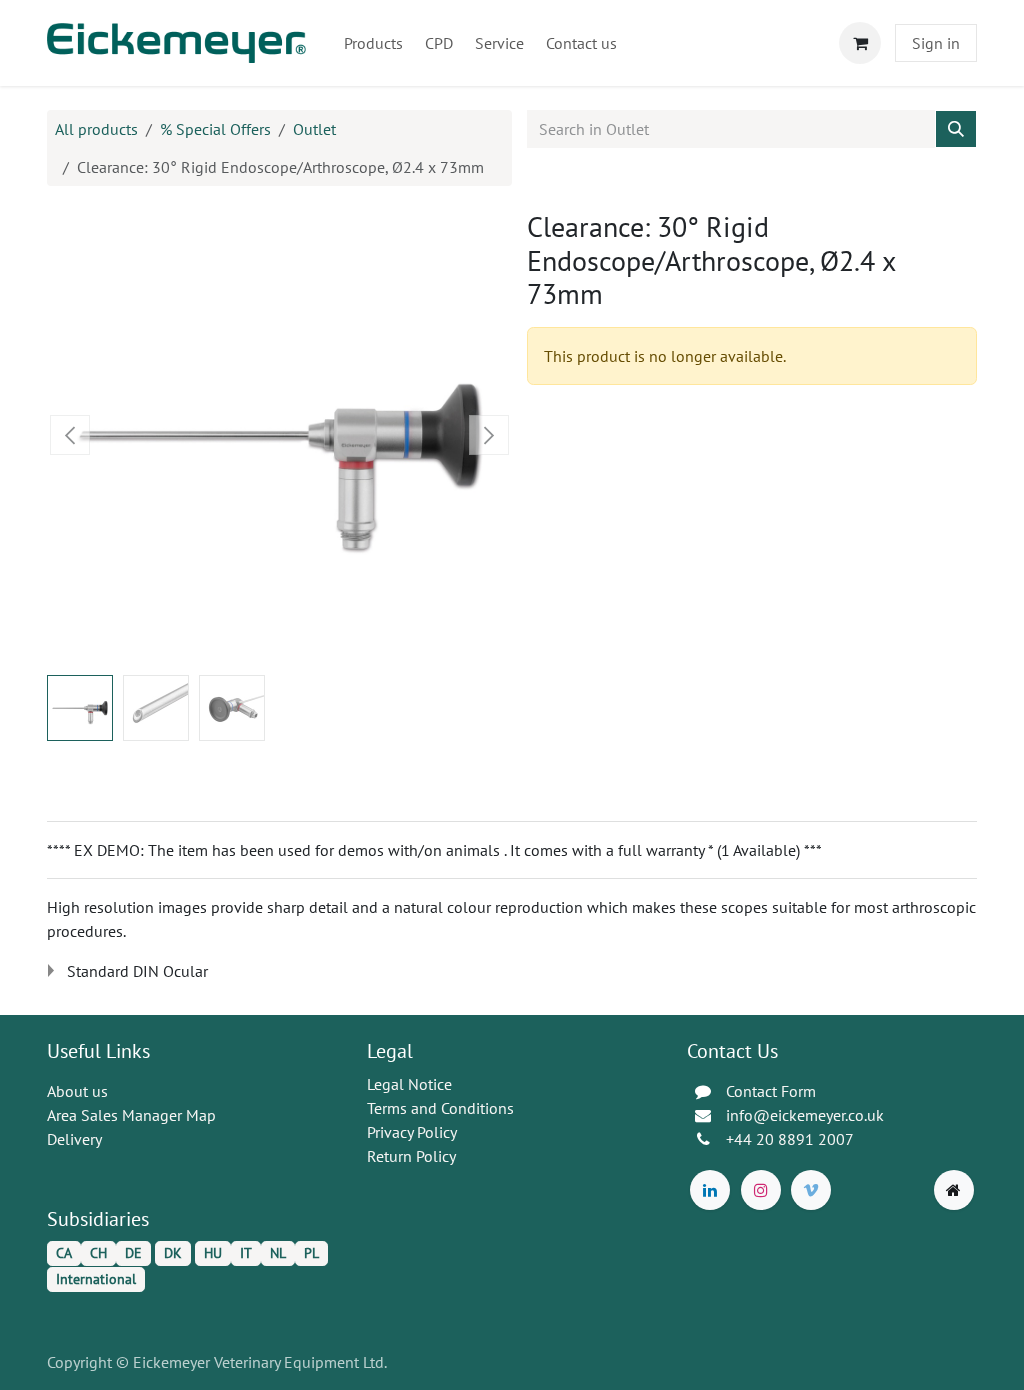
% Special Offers (215, 129)
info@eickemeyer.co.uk (805, 1115)
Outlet (314, 129)
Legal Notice (409, 1084)
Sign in (936, 43)
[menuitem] (373, 43)
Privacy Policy (412, 1132)
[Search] (956, 129)
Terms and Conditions (440, 1108)
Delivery (74, 1139)
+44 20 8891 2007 (790, 1139)
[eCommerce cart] (860, 43)
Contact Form (771, 1091)
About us (77, 1091)
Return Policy (411, 1156)
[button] (70, 435)
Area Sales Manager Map (131, 1115)
